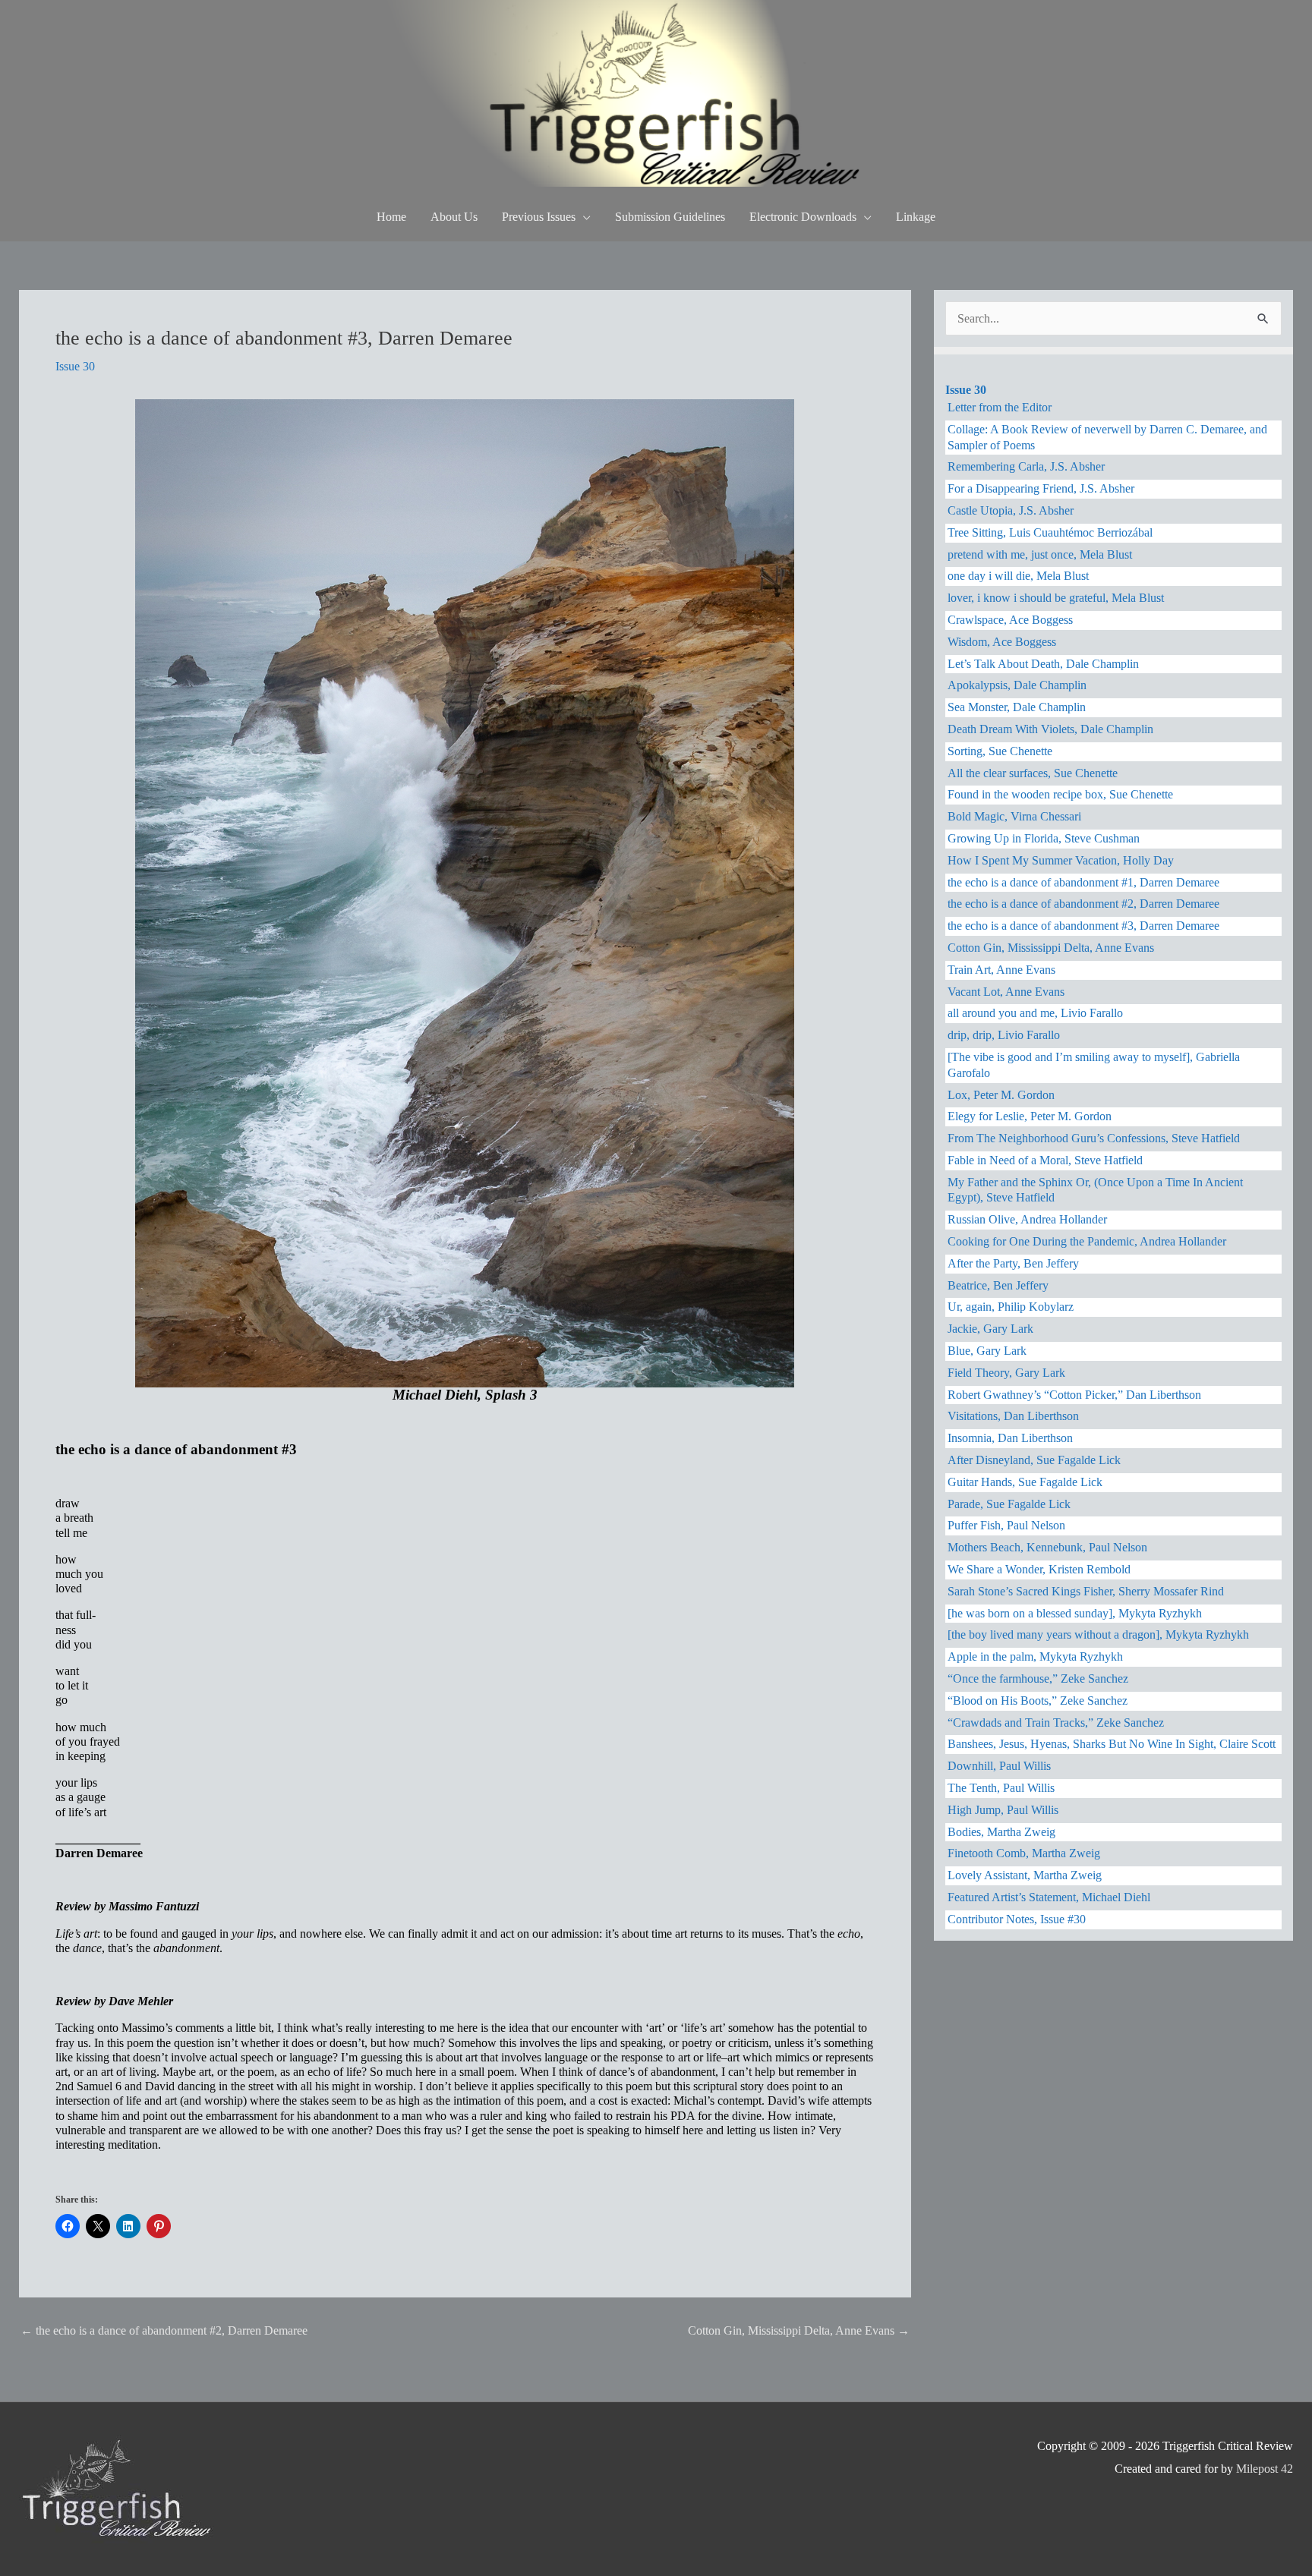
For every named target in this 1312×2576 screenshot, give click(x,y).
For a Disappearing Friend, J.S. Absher (1041, 488)
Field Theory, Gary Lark (1006, 1373)
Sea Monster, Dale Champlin (1017, 707)
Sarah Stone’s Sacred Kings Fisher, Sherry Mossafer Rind (1086, 1591)
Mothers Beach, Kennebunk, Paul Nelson (1047, 1547)
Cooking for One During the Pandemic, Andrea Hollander (1087, 1241)
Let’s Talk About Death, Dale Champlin (1043, 664)
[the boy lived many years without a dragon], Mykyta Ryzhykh (1098, 1634)
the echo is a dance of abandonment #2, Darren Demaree (164, 2330)
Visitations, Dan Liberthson (1013, 1416)
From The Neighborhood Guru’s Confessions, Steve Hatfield (1094, 1138)
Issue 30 (75, 366)
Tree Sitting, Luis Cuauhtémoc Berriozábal (1050, 532)
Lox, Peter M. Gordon (1001, 1095)
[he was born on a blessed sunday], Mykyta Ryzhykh (1075, 1613)
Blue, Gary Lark (987, 1351)
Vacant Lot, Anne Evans (1006, 992)
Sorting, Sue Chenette (1000, 751)
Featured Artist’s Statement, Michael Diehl (1049, 1897)
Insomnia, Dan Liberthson (1010, 1438)
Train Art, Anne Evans (1001, 970)
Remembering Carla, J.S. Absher (1026, 466)
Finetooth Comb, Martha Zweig (1024, 1853)
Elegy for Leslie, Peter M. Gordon (1030, 1116)
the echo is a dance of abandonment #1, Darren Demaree (1083, 882)
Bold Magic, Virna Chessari (1014, 816)
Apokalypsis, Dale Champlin (1017, 685)
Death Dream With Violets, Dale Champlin (1050, 729)
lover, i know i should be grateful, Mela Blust (1056, 598)
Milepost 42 (1265, 2469)
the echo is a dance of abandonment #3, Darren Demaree (1083, 926)
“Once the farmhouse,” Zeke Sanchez (1038, 1678)
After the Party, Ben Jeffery (1013, 1263)
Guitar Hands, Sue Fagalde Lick (1025, 1482)
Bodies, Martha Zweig (1001, 1832)
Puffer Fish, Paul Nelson (1006, 1525)
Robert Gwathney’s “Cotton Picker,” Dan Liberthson (1074, 1395)
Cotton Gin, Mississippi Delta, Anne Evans (799, 2330)
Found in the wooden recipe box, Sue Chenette (1060, 794)
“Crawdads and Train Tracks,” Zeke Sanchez (1056, 1723)
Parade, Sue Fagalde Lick (1009, 1504)
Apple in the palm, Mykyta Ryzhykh (1035, 1656)
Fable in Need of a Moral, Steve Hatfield (1045, 1160)
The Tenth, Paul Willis (1001, 1788)
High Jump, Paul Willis (1003, 1810)
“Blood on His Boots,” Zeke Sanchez (1038, 1701)
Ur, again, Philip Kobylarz (1011, 1307)
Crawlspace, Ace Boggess (1010, 620)
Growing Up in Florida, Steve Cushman (1044, 838)
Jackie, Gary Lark (990, 1329)
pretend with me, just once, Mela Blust (1040, 554)
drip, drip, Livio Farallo (1004, 1035)
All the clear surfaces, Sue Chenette (1033, 773)
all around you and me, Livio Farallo (1035, 1013)
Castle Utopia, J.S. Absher (1011, 510)
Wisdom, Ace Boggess (1002, 642)
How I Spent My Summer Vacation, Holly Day (1061, 860)
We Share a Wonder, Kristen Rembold (1039, 1569)
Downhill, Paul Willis (999, 1766)
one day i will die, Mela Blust (1018, 576)
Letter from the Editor (1000, 407)
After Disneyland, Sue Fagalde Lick (1034, 1460)
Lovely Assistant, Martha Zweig (1025, 1875)
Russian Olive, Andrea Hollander (1027, 1219)
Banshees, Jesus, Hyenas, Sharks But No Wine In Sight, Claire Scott (1112, 1744)
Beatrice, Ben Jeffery (998, 1285)
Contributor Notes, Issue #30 (1017, 1919)
